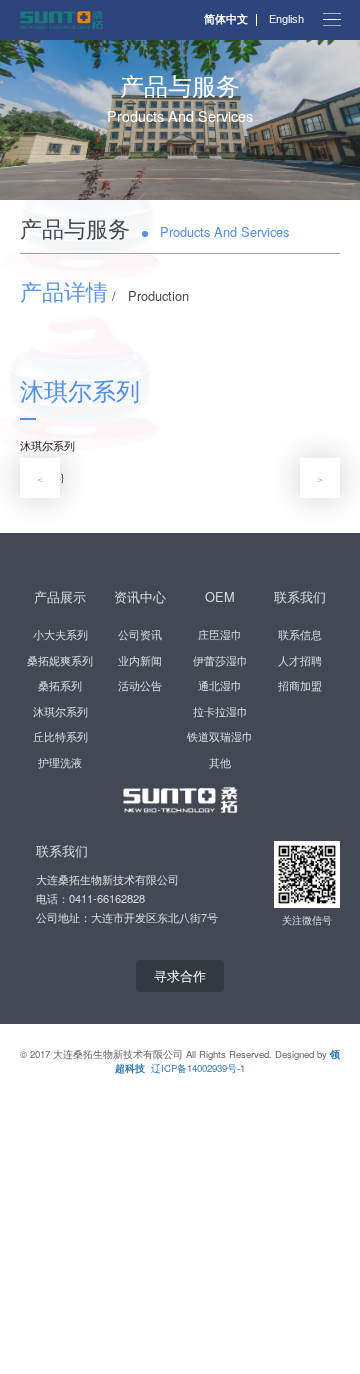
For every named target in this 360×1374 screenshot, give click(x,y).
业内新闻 (140, 660)
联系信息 (300, 634)
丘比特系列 (60, 736)
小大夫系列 (60, 634)
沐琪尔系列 (60, 711)
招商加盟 (300, 685)
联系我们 (300, 597)
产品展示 (60, 597)
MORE (180, 202)
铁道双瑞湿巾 (220, 736)
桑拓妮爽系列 (60, 660)
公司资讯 (140, 634)
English (286, 19)
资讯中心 (140, 597)
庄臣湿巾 (220, 634)
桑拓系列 (60, 685)
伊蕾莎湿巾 (220, 660)
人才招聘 (300, 660)
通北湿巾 (220, 685)
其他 (220, 762)
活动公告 (140, 685)
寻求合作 (180, 975)
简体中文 (226, 19)
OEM (220, 597)
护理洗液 (60, 762)
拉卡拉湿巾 (220, 711)
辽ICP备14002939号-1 (198, 1068)
